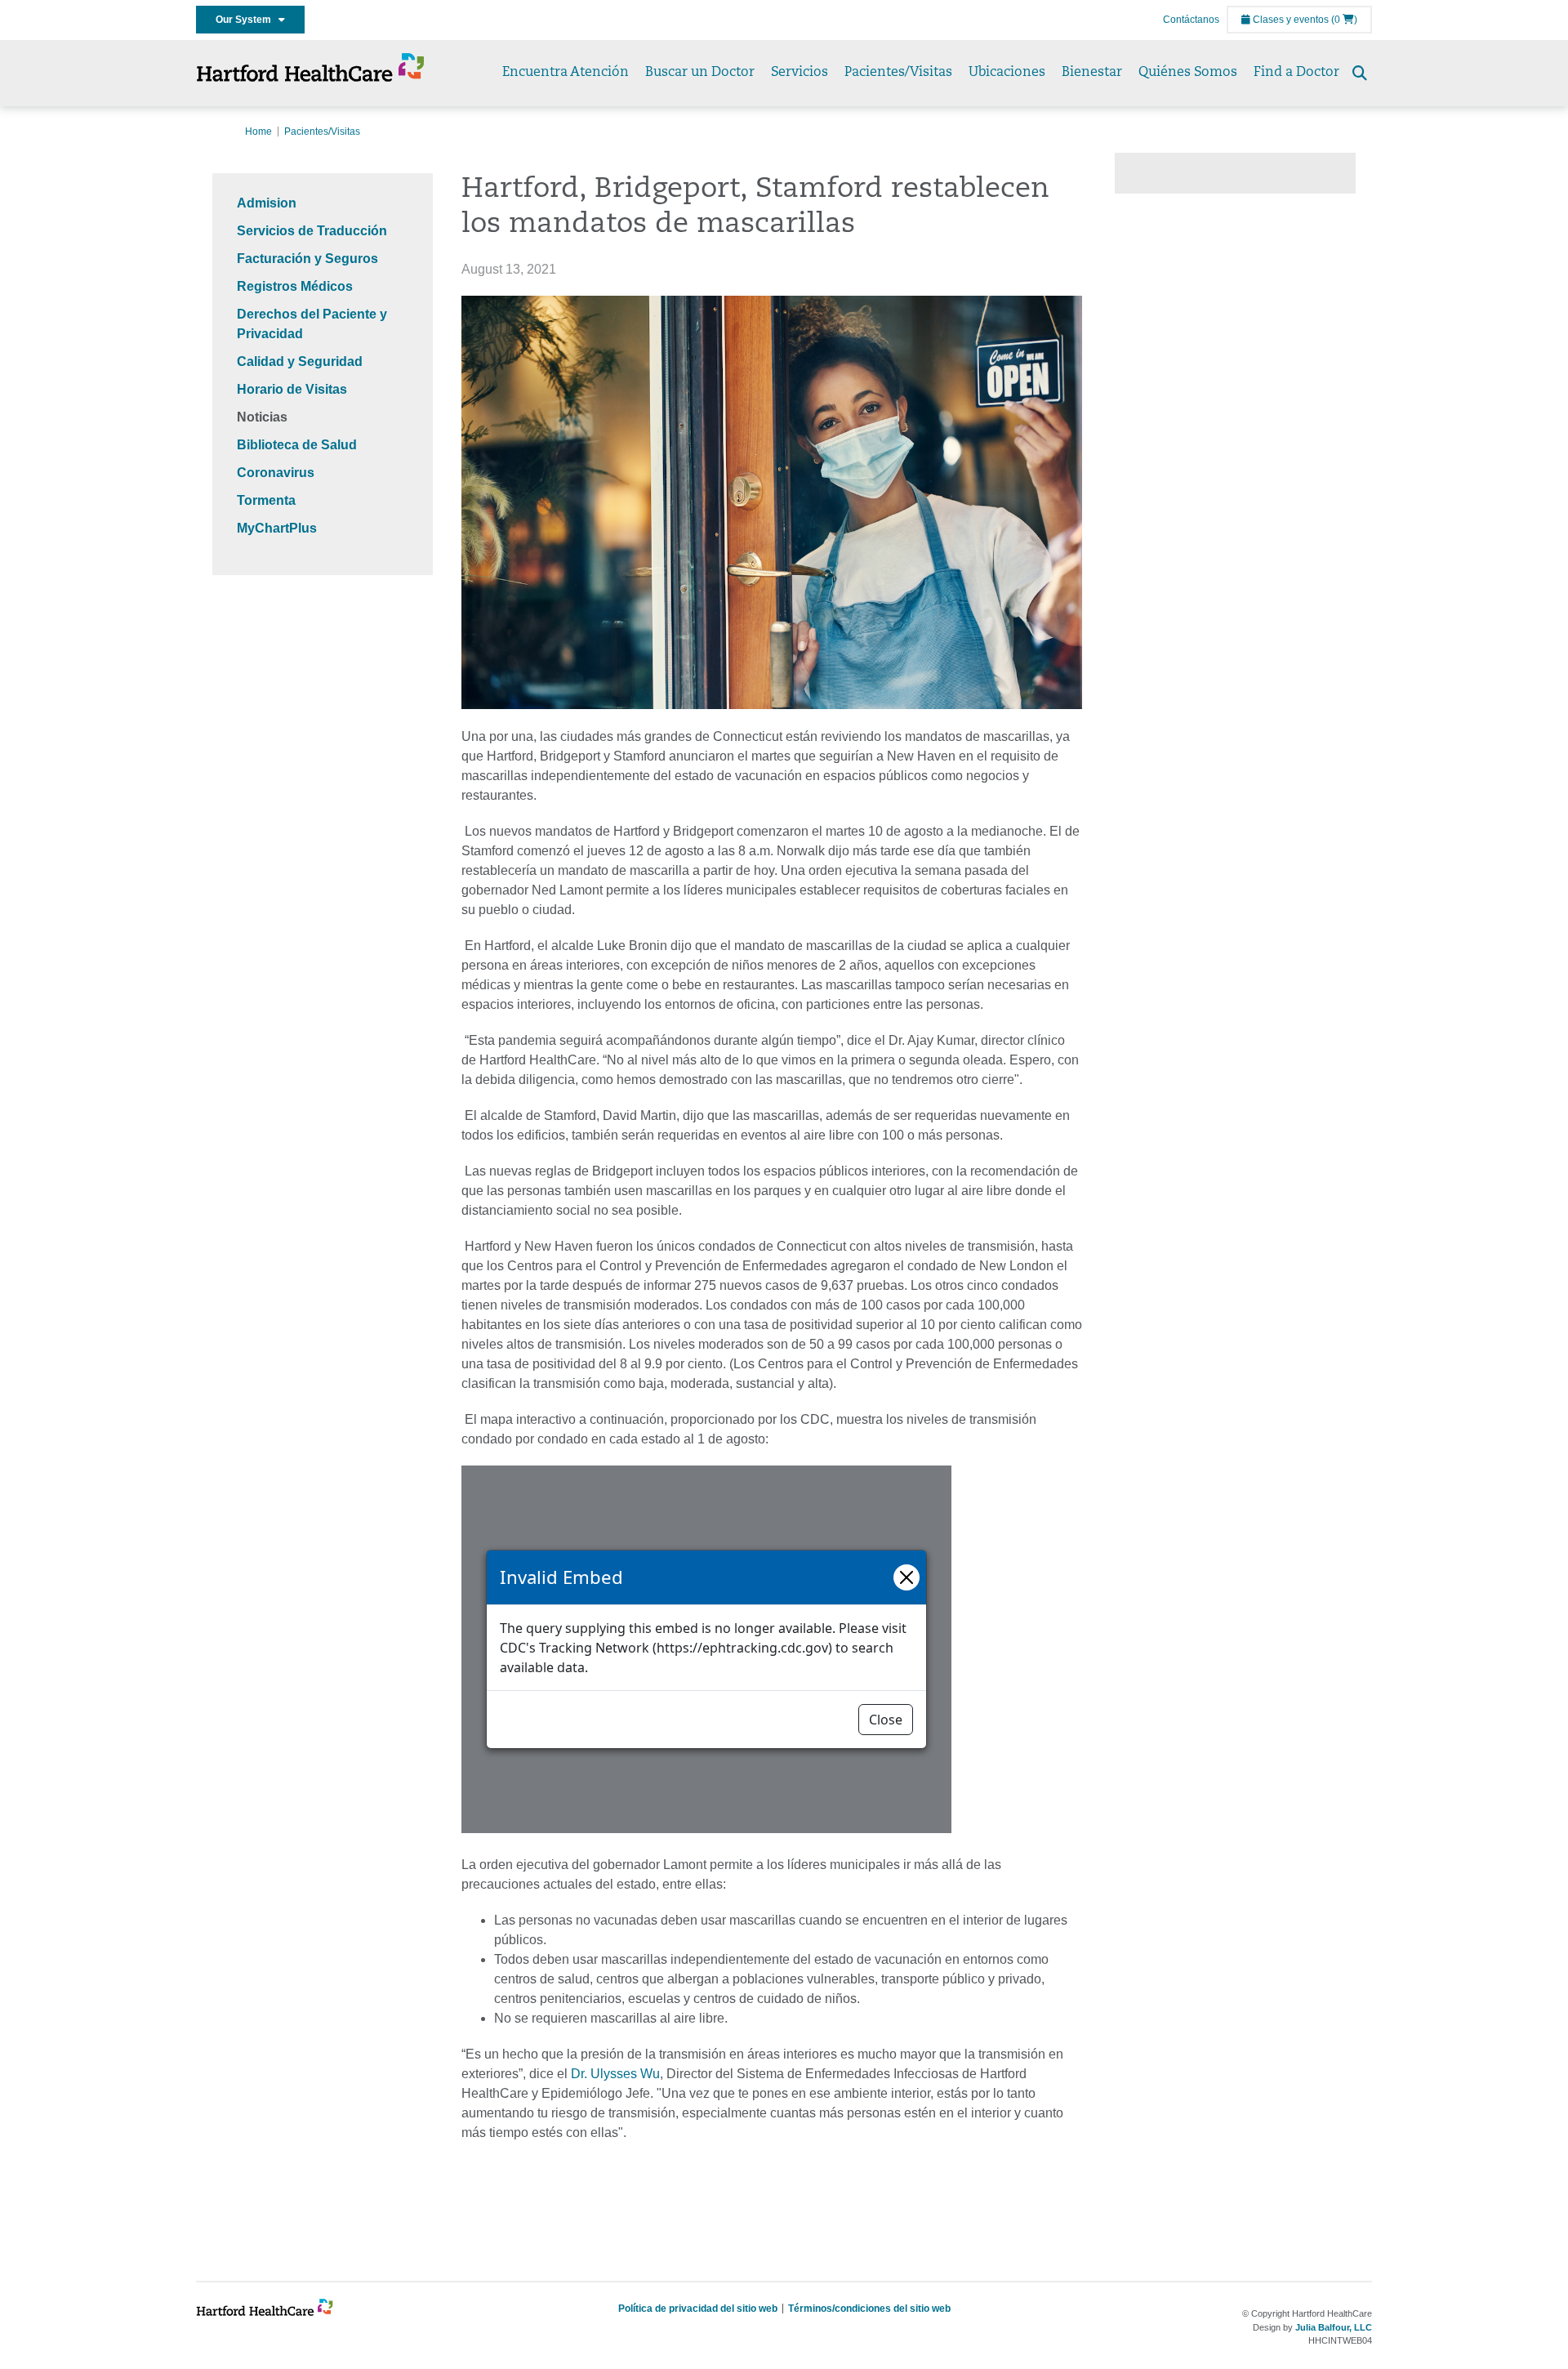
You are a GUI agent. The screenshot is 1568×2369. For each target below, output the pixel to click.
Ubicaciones (1007, 73)
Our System (247, 20)
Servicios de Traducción (312, 231)
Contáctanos (1191, 20)
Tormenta (266, 500)
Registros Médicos (295, 286)
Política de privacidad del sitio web (698, 2309)
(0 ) (1344, 20)
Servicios (800, 73)
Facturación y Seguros (307, 259)
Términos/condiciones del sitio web (869, 2309)
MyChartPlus (277, 528)
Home (258, 132)
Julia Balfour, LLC (1334, 2327)
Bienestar (1092, 73)
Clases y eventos (1290, 20)
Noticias (262, 417)
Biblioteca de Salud (297, 445)
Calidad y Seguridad (300, 361)
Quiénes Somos (1188, 73)
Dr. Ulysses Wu (615, 2074)
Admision (267, 203)
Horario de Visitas (292, 389)
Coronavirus (276, 473)
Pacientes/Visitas (898, 73)
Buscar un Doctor (700, 73)
